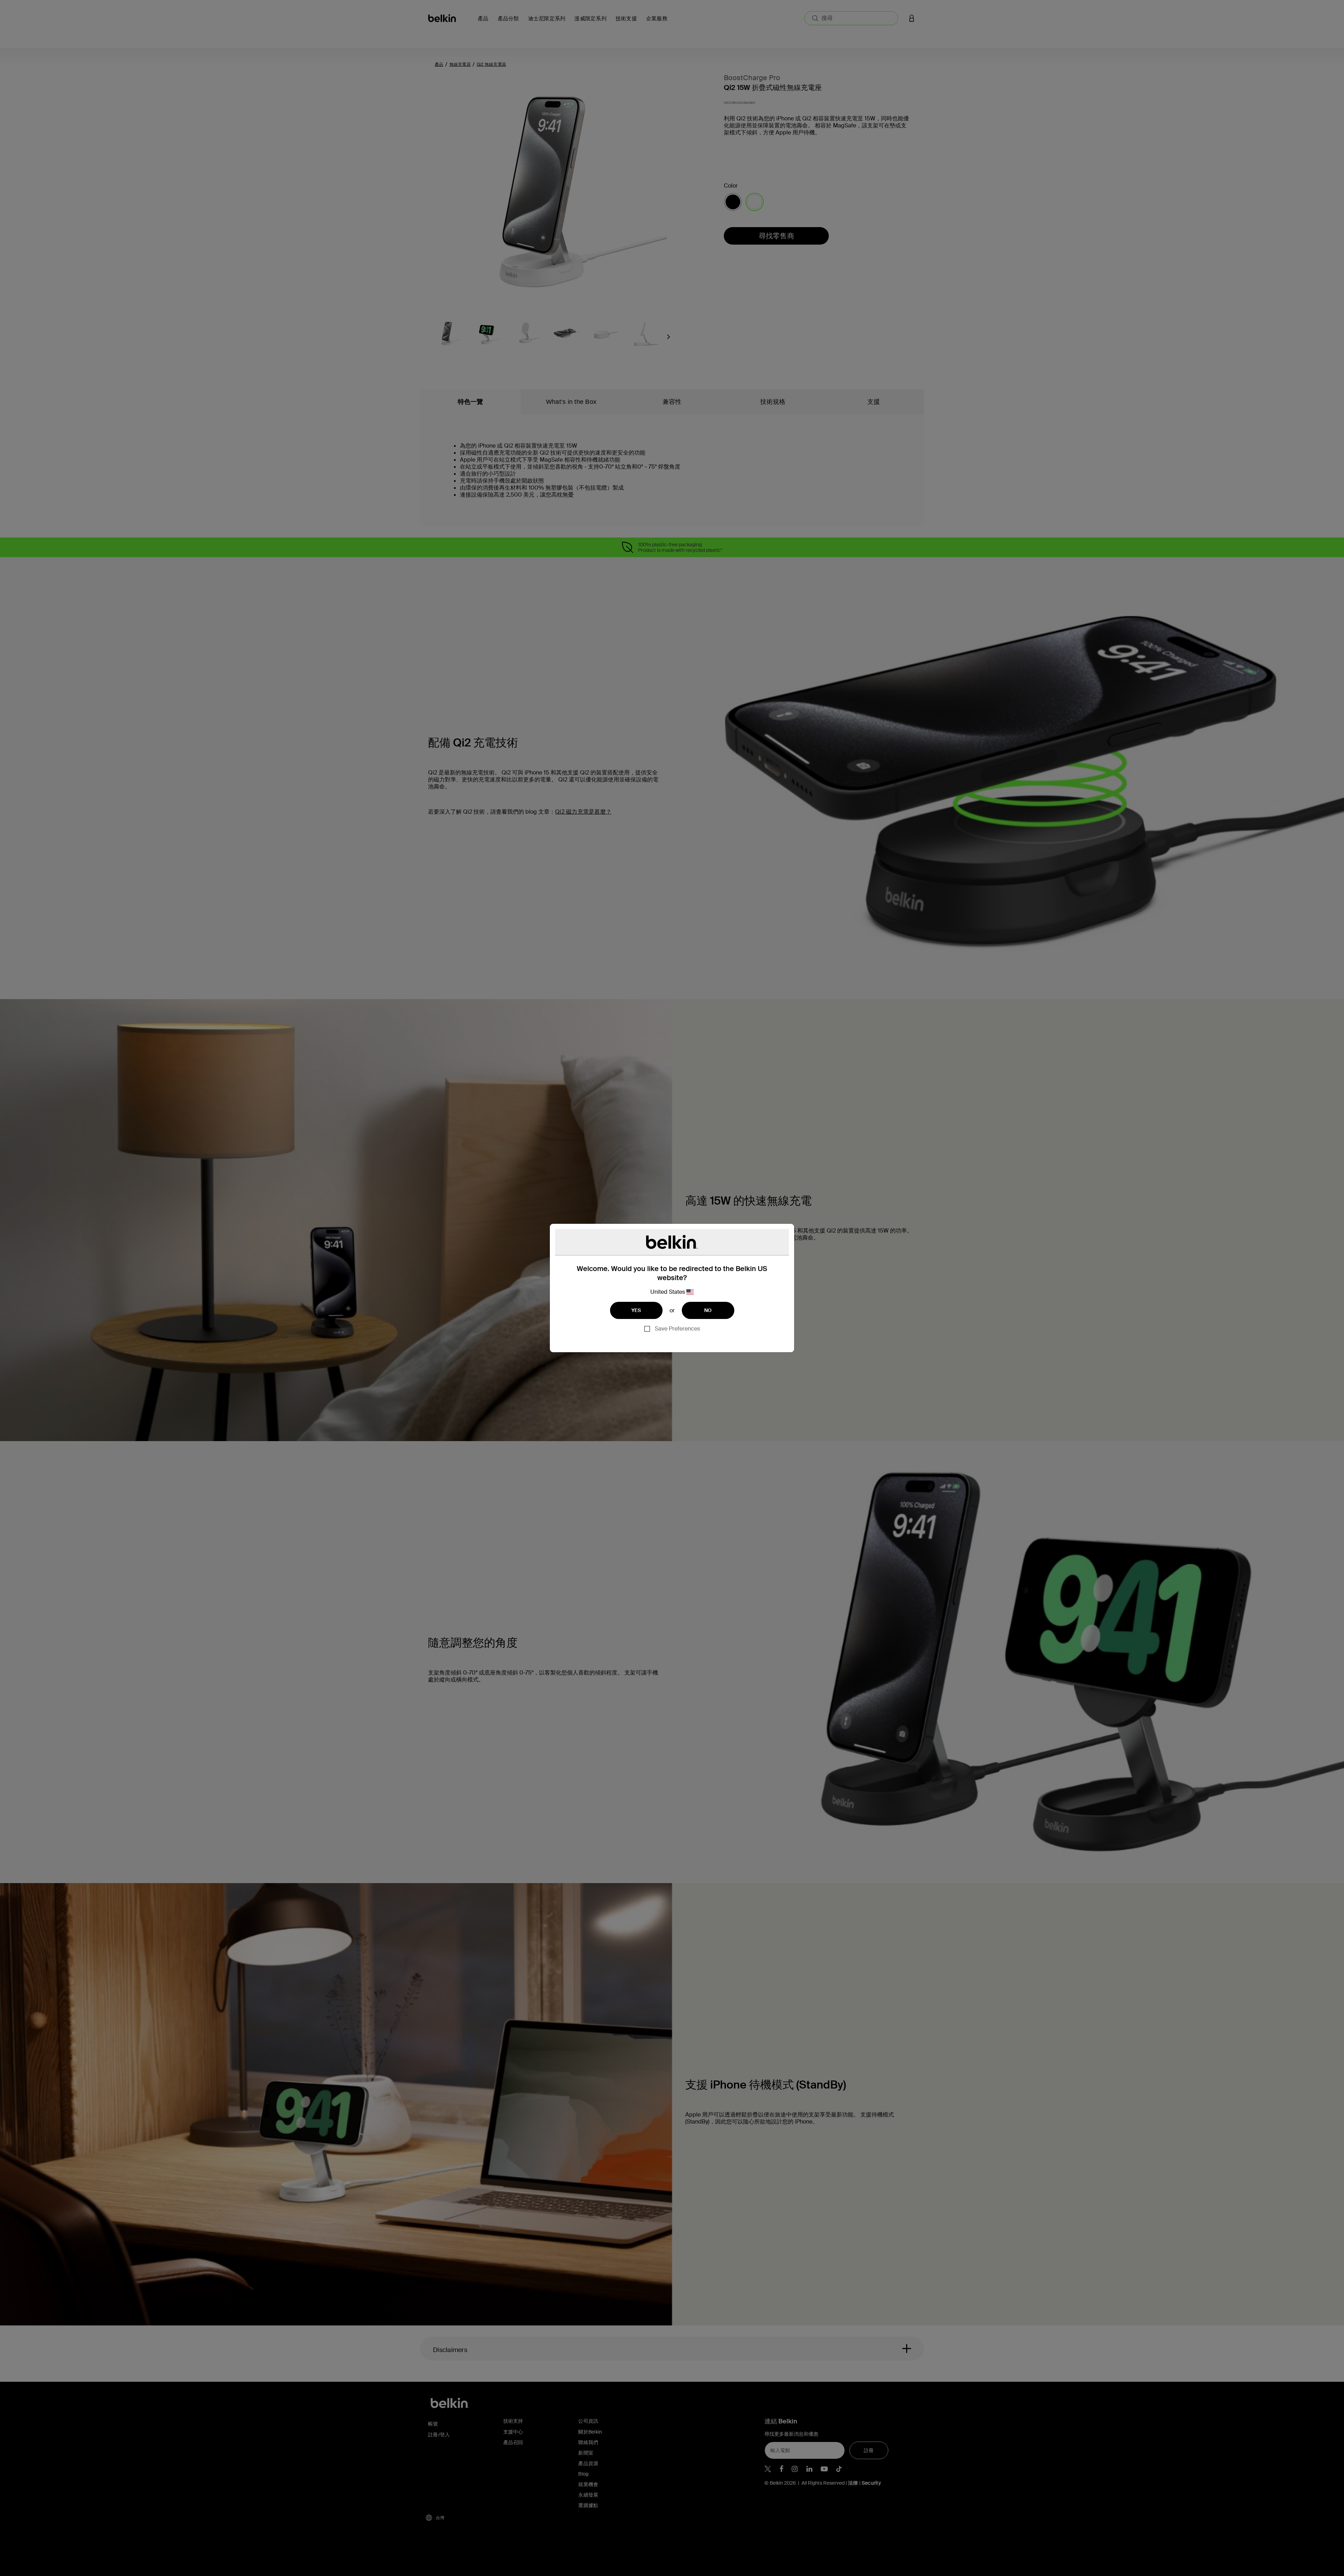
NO (708, 1310)
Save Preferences (677, 1329)
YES (636, 1310)
